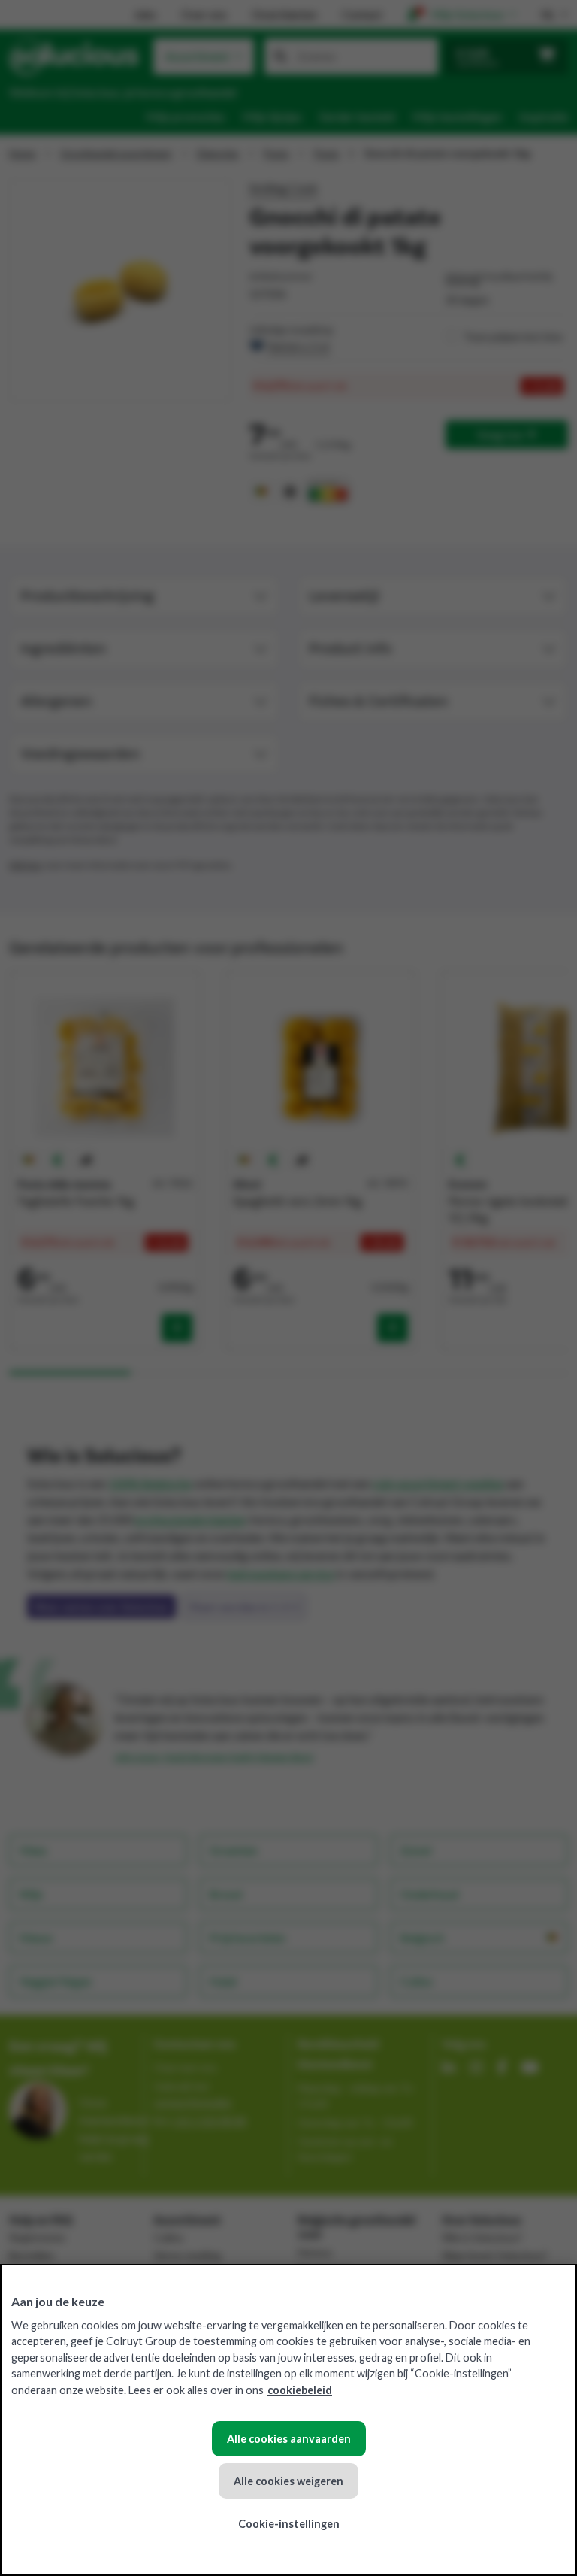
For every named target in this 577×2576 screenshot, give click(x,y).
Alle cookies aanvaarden (289, 2439)
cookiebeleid (300, 2390)
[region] (288, 2420)
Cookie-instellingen (289, 2524)
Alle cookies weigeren (288, 2481)
